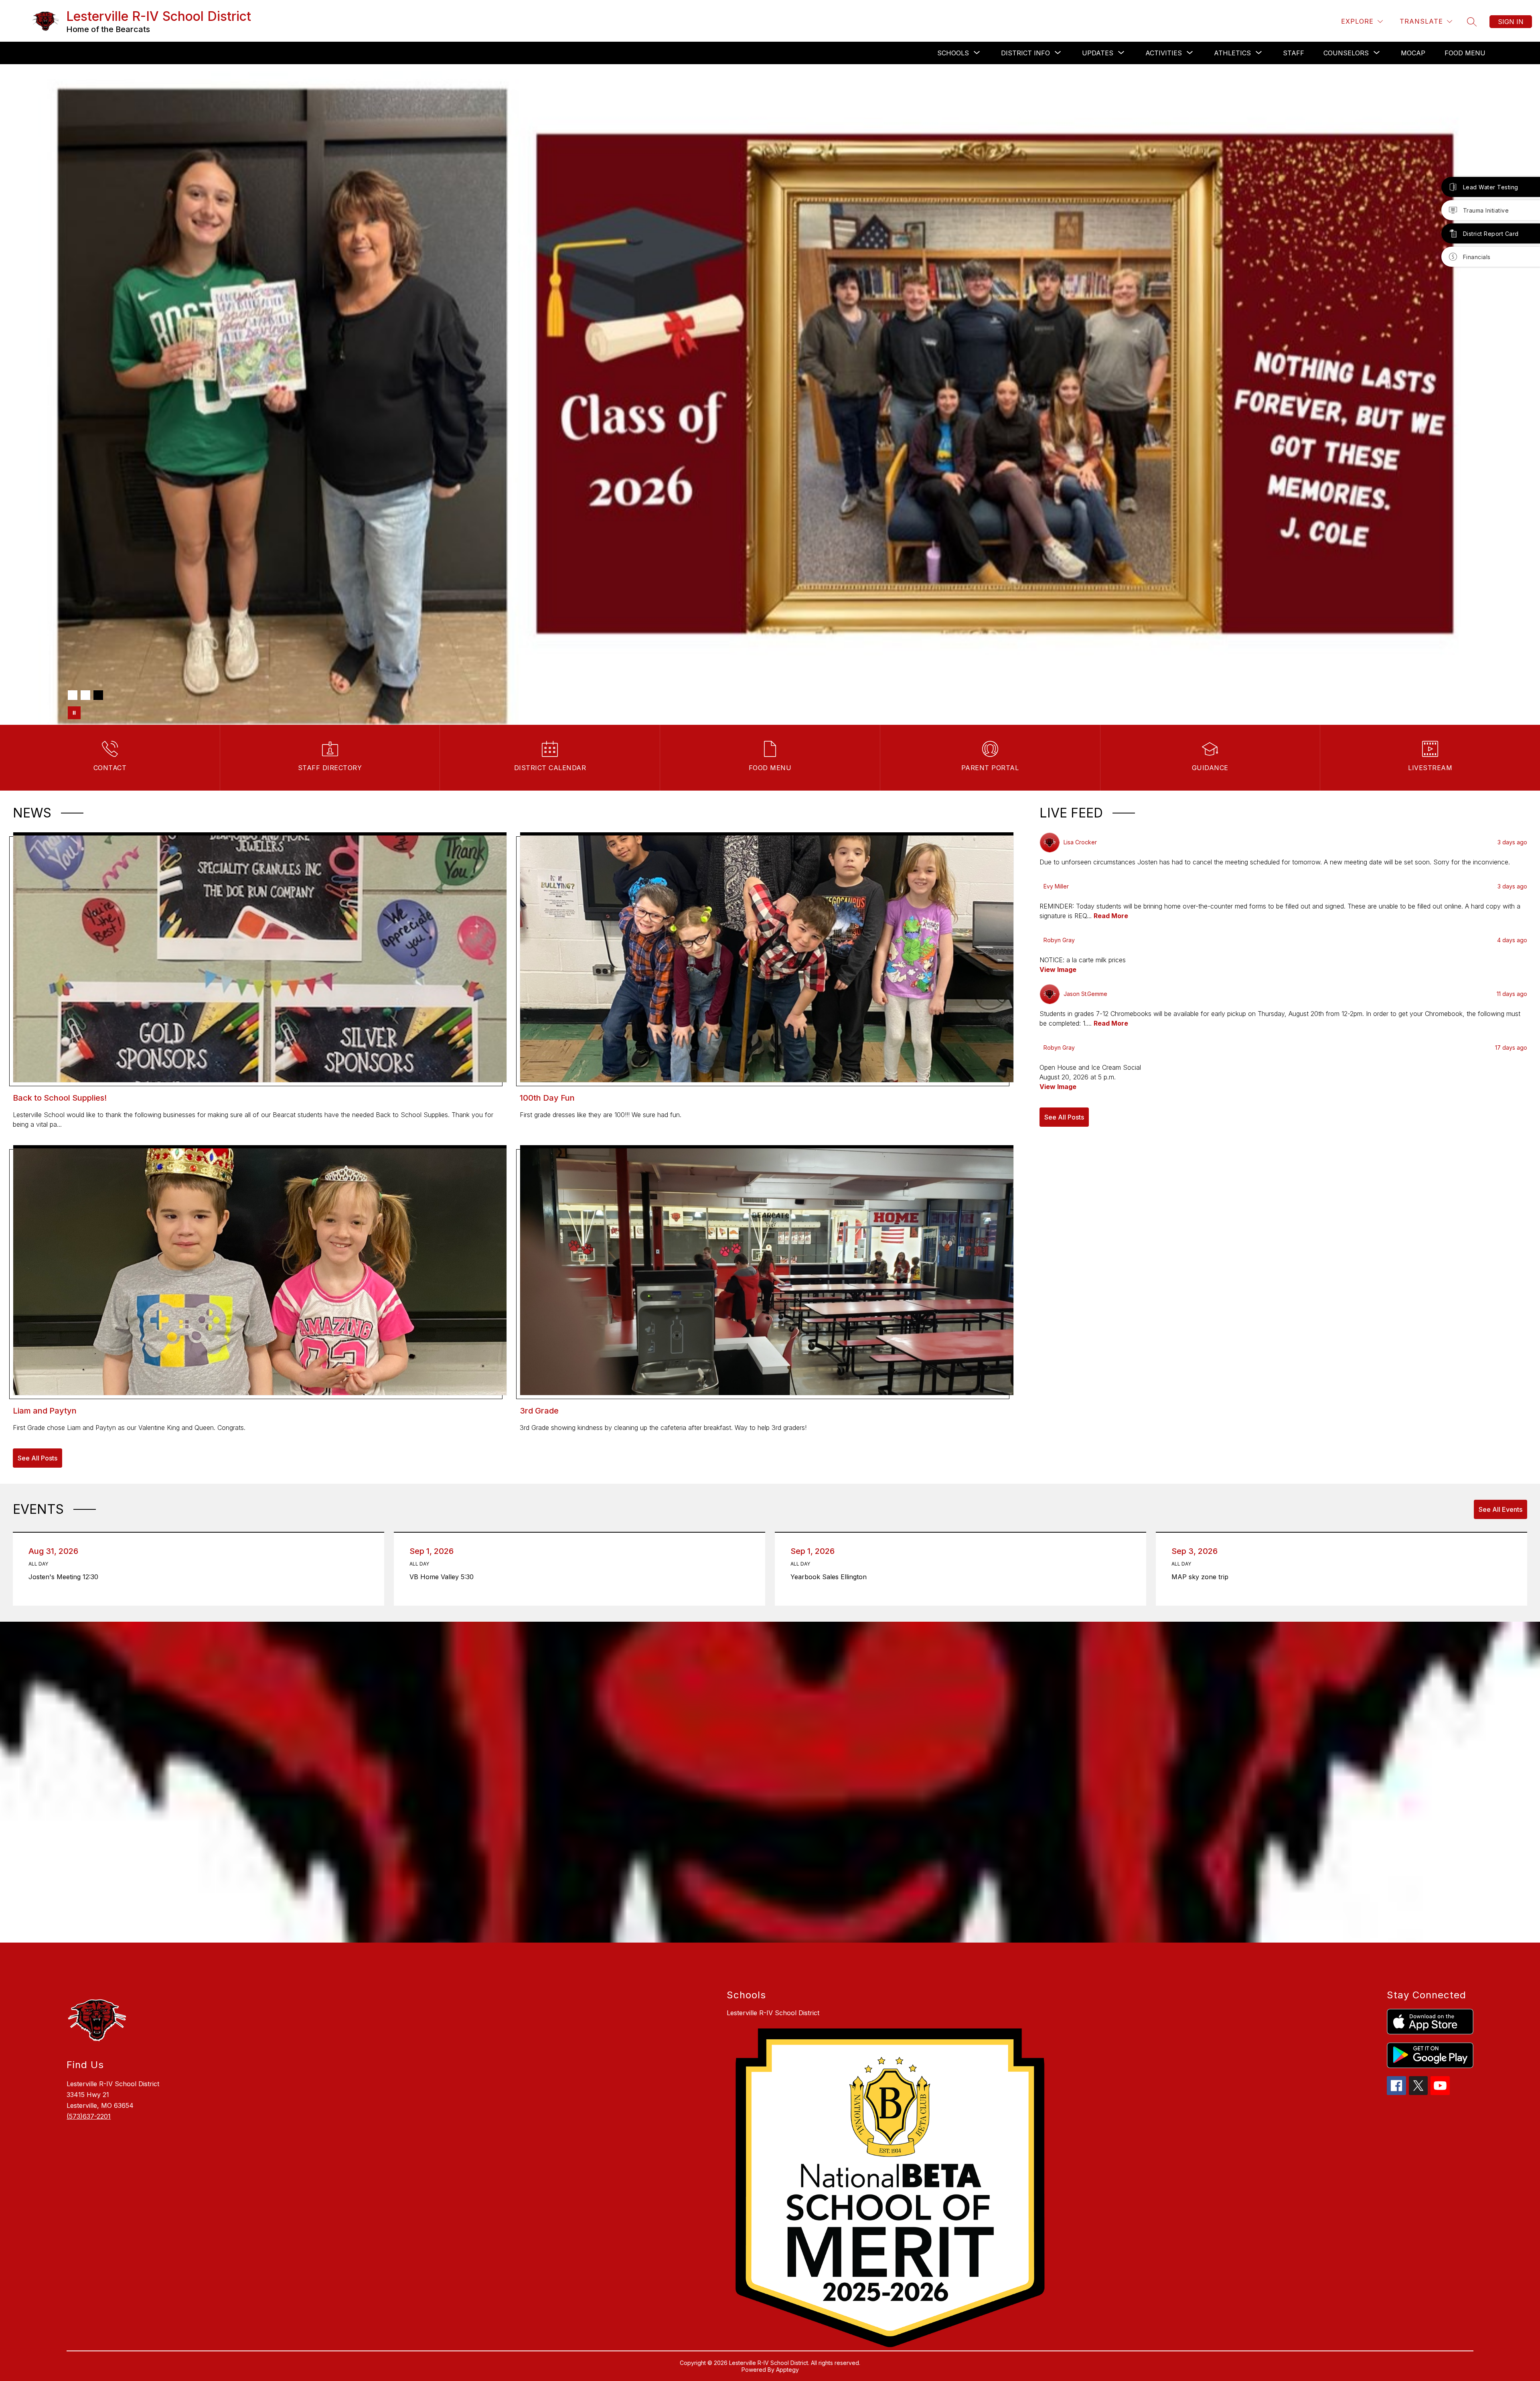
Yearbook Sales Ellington (831, 1577)
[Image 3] (98, 695)
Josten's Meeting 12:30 (66, 1577)
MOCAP (1413, 53)
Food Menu (1465, 53)
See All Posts (37, 1458)
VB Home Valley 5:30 (444, 1577)
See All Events (1500, 1509)
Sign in (1511, 22)
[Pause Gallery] (74, 713)
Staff (1294, 53)
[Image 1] (73, 695)
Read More (1111, 916)
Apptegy (787, 2370)
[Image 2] (85, 695)
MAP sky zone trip (1202, 1577)
